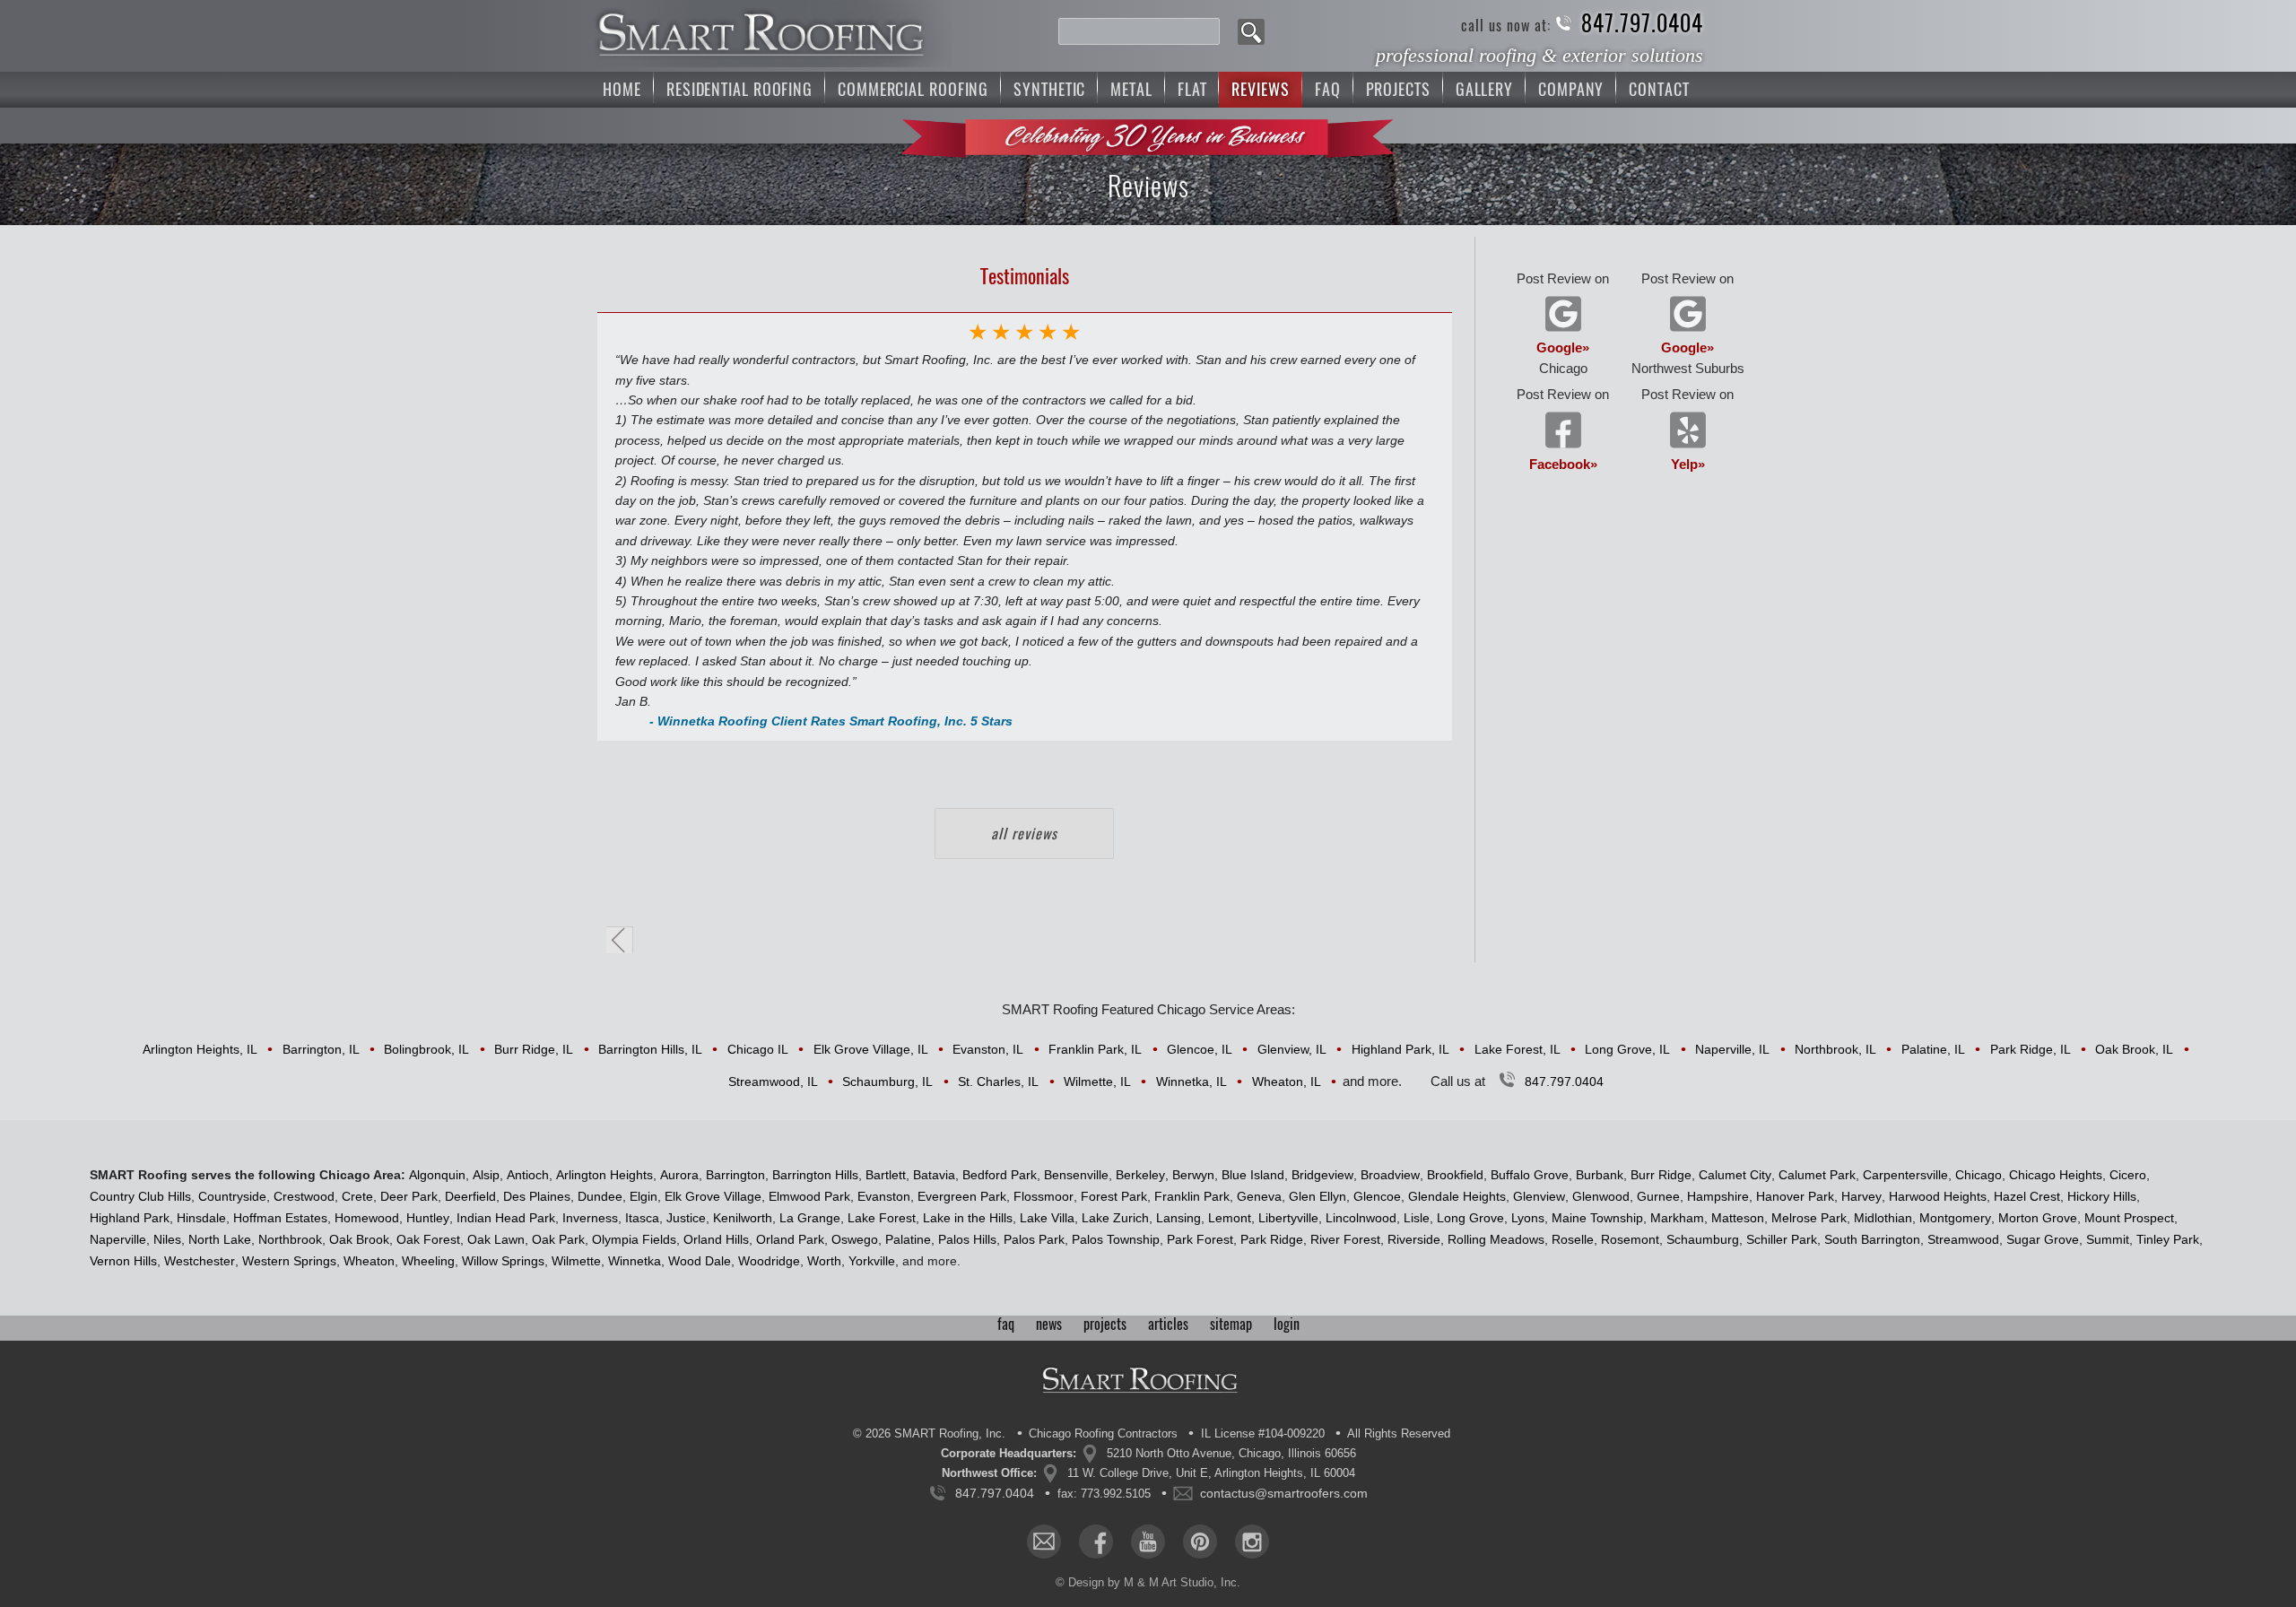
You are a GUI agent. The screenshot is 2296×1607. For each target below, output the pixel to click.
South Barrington (1872, 1239)
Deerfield (470, 1196)
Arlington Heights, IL (200, 1049)
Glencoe (1377, 1196)
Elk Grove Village (713, 1196)
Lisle (1417, 1218)
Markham (1677, 1218)
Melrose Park (1809, 1218)
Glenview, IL (1292, 1049)
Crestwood (304, 1196)
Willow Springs (503, 1261)
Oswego (855, 1239)
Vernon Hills (123, 1261)
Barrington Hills (815, 1175)
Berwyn (1193, 1175)
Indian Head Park (506, 1218)
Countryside (232, 1196)
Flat (1192, 89)
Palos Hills (967, 1239)
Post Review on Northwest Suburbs (1688, 323)
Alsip (486, 1175)
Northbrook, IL (1835, 1049)
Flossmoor (1044, 1196)
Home (622, 89)
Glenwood (1601, 1196)
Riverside (1414, 1239)
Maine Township (1597, 1218)
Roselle (1573, 1239)
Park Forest (1200, 1239)
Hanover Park (1795, 1196)
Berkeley (1140, 1175)
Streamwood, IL (773, 1081)
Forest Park (1114, 1196)
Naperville (118, 1239)
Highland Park (130, 1218)
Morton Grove (2038, 1218)
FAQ (1328, 89)
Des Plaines (537, 1196)
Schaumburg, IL (887, 1081)
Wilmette (576, 1261)
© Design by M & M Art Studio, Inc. (1148, 1582)
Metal (1131, 89)
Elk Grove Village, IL (871, 1049)
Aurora (679, 1175)
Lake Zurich (1115, 1218)
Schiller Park (1782, 1239)
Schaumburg (1703, 1239)
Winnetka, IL (1191, 1081)
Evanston (884, 1196)
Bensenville (1076, 1175)
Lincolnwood (1361, 1218)
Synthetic (1049, 89)
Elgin (644, 1196)
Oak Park (558, 1239)
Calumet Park (1817, 1175)
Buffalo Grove (1530, 1175)
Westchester (200, 1261)
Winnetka (635, 1261)
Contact (1659, 89)
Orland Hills (716, 1239)
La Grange (810, 1218)
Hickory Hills (2102, 1196)
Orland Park (790, 1239)
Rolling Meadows (1496, 1239)
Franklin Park (1192, 1196)
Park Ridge (1272, 1239)
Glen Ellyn (1318, 1196)
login (1287, 1324)
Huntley (428, 1218)
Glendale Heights (1457, 1196)
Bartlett (886, 1175)
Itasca (642, 1218)
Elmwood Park (809, 1196)
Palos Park (1034, 1239)
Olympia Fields (634, 1239)
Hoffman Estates (280, 1218)
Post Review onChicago (1563, 323)
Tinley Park (2168, 1239)
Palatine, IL (1933, 1049)
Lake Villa (1047, 1218)
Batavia (934, 1175)
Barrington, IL (321, 1049)
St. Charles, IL (998, 1081)
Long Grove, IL (1627, 1049)
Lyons (1528, 1218)
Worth (824, 1261)
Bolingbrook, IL (426, 1049)
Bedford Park (1000, 1175)
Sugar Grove (2043, 1239)
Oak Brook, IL (2134, 1049)
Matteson (1738, 1218)
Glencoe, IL (1200, 1049)
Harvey (1861, 1196)
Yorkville (872, 1261)
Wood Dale (700, 1261)
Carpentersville (1905, 1175)
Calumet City (1735, 1175)
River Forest (1345, 1239)
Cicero (2128, 1175)
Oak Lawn (496, 1239)
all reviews (1024, 834)
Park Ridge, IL (2031, 1049)
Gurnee (1658, 1196)
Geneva (1259, 1196)
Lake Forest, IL (1518, 1049)
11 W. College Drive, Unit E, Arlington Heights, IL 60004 (1211, 1473)
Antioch (528, 1175)
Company (1571, 89)
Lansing (1178, 1218)
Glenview (1539, 1196)
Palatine (908, 1239)
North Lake (220, 1239)
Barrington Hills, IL (650, 1049)
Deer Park (409, 1196)
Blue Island (1253, 1175)
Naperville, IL (1732, 1049)
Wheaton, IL (1287, 1081)
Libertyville (1288, 1218)
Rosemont (1630, 1239)
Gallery (1484, 89)
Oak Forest (428, 1239)
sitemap (1231, 1324)
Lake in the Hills (968, 1218)
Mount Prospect (2129, 1218)
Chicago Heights (2056, 1175)
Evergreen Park (962, 1196)
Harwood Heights (1938, 1196)
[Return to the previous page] (620, 940)
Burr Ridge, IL (534, 1049)
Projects (1398, 89)
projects (1105, 1324)
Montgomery (1955, 1218)
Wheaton (369, 1261)
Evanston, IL (988, 1049)
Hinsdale (201, 1218)
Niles (167, 1239)
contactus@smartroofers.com (1284, 1493)
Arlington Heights (604, 1175)
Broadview (1390, 1175)
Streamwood (1963, 1239)
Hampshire (1718, 1196)
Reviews (1260, 89)
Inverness (590, 1218)
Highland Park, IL (1400, 1049)
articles (1168, 1324)
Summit (2108, 1239)
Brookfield (1455, 1175)
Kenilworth (743, 1218)
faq (1006, 1324)
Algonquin (437, 1175)
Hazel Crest (2027, 1196)
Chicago (1979, 1175)
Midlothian (1883, 1218)
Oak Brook (359, 1239)
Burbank (1600, 1175)
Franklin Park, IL (1095, 1049)
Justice (686, 1218)
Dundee (600, 1196)
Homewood (367, 1218)
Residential (739, 89)
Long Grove (1470, 1218)
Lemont (1230, 1218)
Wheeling (428, 1261)
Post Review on (1563, 429)
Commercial (913, 89)
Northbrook (290, 1239)
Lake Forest (882, 1218)
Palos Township (1116, 1239)
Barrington (735, 1175)
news (1049, 1324)
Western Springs (289, 1261)
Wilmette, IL (1097, 1081)
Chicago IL (758, 1049)
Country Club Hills (140, 1196)
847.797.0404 (1642, 24)
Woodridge (769, 1261)
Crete (357, 1196)
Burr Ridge (1661, 1175)
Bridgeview (1322, 1175)
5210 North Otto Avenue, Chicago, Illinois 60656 (1231, 1453)
